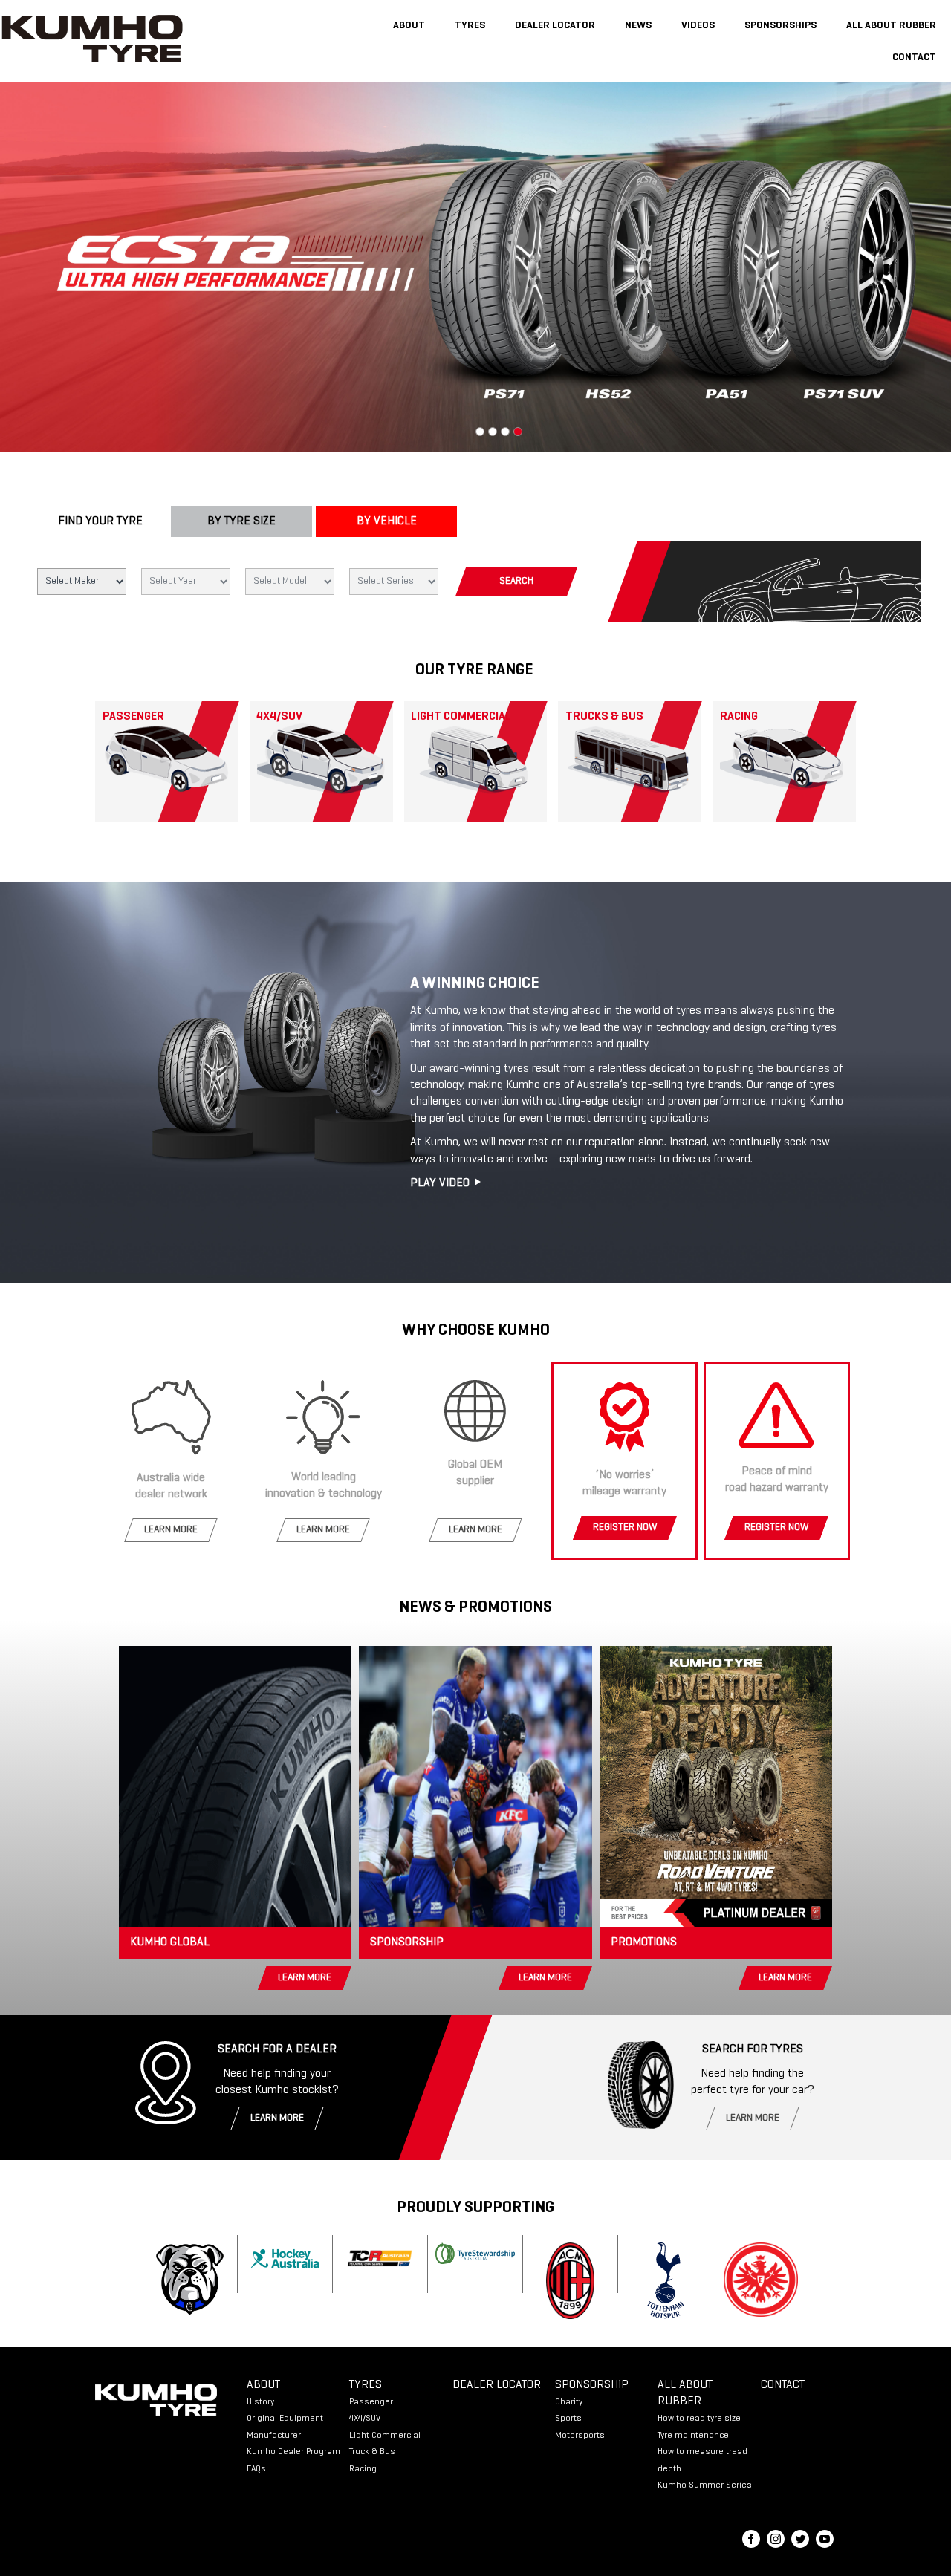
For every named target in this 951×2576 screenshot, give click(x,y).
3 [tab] (505, 432)
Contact (914, 58)
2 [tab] (493, 432)
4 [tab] (518, 432)
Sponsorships (780, 26)
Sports (568, 2419)
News (638, 26)
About (409, 26)
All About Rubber (891, 26)
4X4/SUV (365, 2419)
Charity (569, 2402)
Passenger (371, 2402)
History (260, 2402)
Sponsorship (592, 2385)
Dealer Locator (555, 26)
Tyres (470, 26)
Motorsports (580, 2436)
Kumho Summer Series (705, 2485)
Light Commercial (385, 2436)
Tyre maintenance (693, 2436)
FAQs (256, 2469)
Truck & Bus (372, 2452)
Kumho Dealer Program (293, 2452)
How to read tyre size (699, 2419)
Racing (363, 2469)
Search (516, 582)
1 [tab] (480, 432)
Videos (698, 26)
